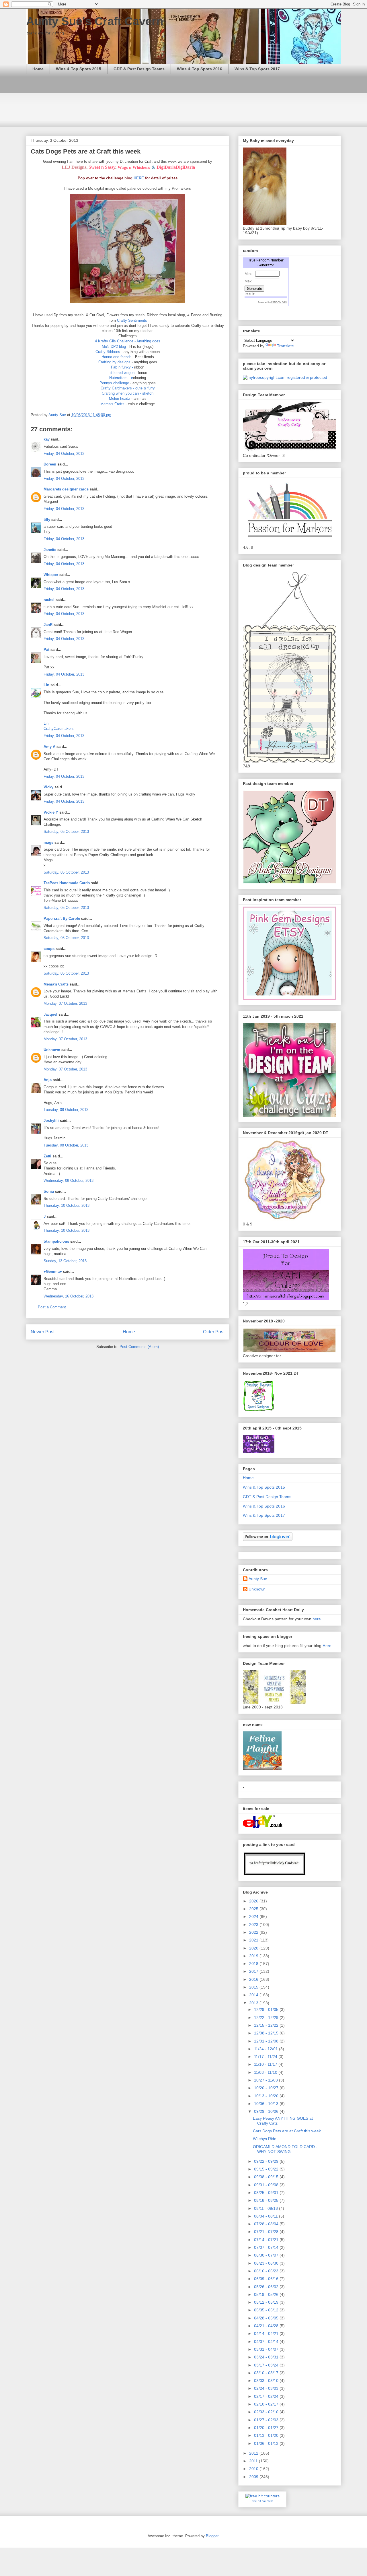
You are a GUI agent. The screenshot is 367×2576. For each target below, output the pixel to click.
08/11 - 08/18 (267, 2208)
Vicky (48, 787)
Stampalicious (56, 1241)
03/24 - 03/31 (267, 2357)
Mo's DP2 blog (114, 347)
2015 (254, 1987)
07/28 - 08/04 (267, 2224)
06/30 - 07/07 (267, 2255)
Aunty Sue (258, 1579)
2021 (254, 1940)
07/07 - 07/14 (267, 2247)
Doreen (50, 464)
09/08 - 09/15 (267, 2177)
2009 (254, 2477)
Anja (48, 1080)
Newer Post (43, 1332)
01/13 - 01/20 (267, 2435)
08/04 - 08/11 (267, 2216)
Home (38, 69)
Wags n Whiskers (134, 167)
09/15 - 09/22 (267, 2169)
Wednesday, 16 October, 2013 (69, 1296)
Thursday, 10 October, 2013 (67, 1205)
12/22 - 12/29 (267, 2018)
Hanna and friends (117, 357)
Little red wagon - (123, 373)
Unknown (52, 1050)
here (317, 1619)
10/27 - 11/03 (267, 2080)
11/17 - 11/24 (266, 2057)
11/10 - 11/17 (266, 2064)
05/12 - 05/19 (267, 2302)
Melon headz (120, 398)
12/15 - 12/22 (267, 2025)
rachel (49, 600)
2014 (254, 1995)
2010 (254, 2469)
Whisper (51, 575)
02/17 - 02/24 (267, 2396)
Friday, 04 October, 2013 (64, 454)
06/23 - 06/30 (267, 2263)
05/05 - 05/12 (267, 2310)
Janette (50, 550)
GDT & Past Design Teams (139, 69)
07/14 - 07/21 (267, 2240)
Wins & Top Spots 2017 (257, 69)
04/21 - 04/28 (267, 2326)
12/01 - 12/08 (267, 2041)
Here (327, 1646)
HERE (139, 178)
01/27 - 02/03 (267, 2420)
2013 (254, 2003)
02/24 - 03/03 (267, 2388)
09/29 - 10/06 (267, 2111)
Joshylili (51, 1121)
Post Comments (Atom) (139, 1347)
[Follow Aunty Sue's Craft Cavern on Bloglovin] (268, 1539)
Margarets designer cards (66, 489)
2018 (254, 1964)
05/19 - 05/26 (267, 2294)
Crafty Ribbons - (109, 352)
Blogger (212, 2536)
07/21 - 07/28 (267, 2232)
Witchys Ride (265, 2139)
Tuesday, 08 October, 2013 (66, 1110)
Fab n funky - (122, 367)
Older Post (214, 1332)
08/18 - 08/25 (267, 2200)
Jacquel (50, 1014)
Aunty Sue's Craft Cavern (95, 21)
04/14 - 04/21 (267, 2333)
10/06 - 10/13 (267, 2104)
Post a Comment (52, 1307)
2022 (254, 1932)
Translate (285, 346)
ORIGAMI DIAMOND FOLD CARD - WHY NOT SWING (285, 2149)
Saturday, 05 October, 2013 (66, 832)
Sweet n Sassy (102, 167)
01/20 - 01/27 (267, 2428)
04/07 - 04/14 (267, 2342)
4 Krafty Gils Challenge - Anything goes (128, 341)
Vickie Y (51, 812)
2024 (254, 1917)
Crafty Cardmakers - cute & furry (128, 388)
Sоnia (49, 1191)
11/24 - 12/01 (267, 2049)
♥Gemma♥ (53, 1271)
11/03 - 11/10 (266, 2072)
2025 (254, 1909)
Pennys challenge (115, 383)
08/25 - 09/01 (267, 2193)
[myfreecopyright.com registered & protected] (285, 377)
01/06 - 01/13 (267, 2443)
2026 (254, 1901)
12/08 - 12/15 (267, 2033)
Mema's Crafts (113, 404)
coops (49, 949)
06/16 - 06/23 (267, 2271)
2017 (254, 1971)
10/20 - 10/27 (267, 2088)
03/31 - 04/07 (267, 2349)
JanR (48, 625)
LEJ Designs (74, 167)
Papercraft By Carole (62, 919)
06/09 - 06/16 (267, 2279)
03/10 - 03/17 (267, 2373)
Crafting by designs (115, 362)
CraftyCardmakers (59, 729)
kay (47, 439)
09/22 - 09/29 (267, 2161)
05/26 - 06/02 (267, 2287)
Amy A (49, 747)
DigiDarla (166, 167)
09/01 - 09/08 (267, 2185)
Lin (46, 685)
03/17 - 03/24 (267, 2365)
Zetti (47, 1156)
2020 (254, 1948)
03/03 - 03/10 (267, 2381)
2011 (254, 2461)
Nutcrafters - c (121, 378)
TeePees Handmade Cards (67, 883)
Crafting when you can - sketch (128, 393)
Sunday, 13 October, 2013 (65, 1261)
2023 (254, 1925)
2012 (254, 2453)
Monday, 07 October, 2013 (65, 1003)
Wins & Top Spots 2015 (79, 69)
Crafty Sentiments (132, 320)
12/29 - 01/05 (267, 2009)
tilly (47, 520)
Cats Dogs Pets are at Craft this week (287, 2131)
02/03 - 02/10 (267, 2412)
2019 (254, 1956)
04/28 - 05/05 (267, 2318)
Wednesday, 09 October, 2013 (69, 1181)
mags (48, 842)
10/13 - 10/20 (267, 2096)
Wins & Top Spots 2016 (200, 69)
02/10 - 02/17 (267, 2404)
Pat (46, 650)
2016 (254, 1979)
